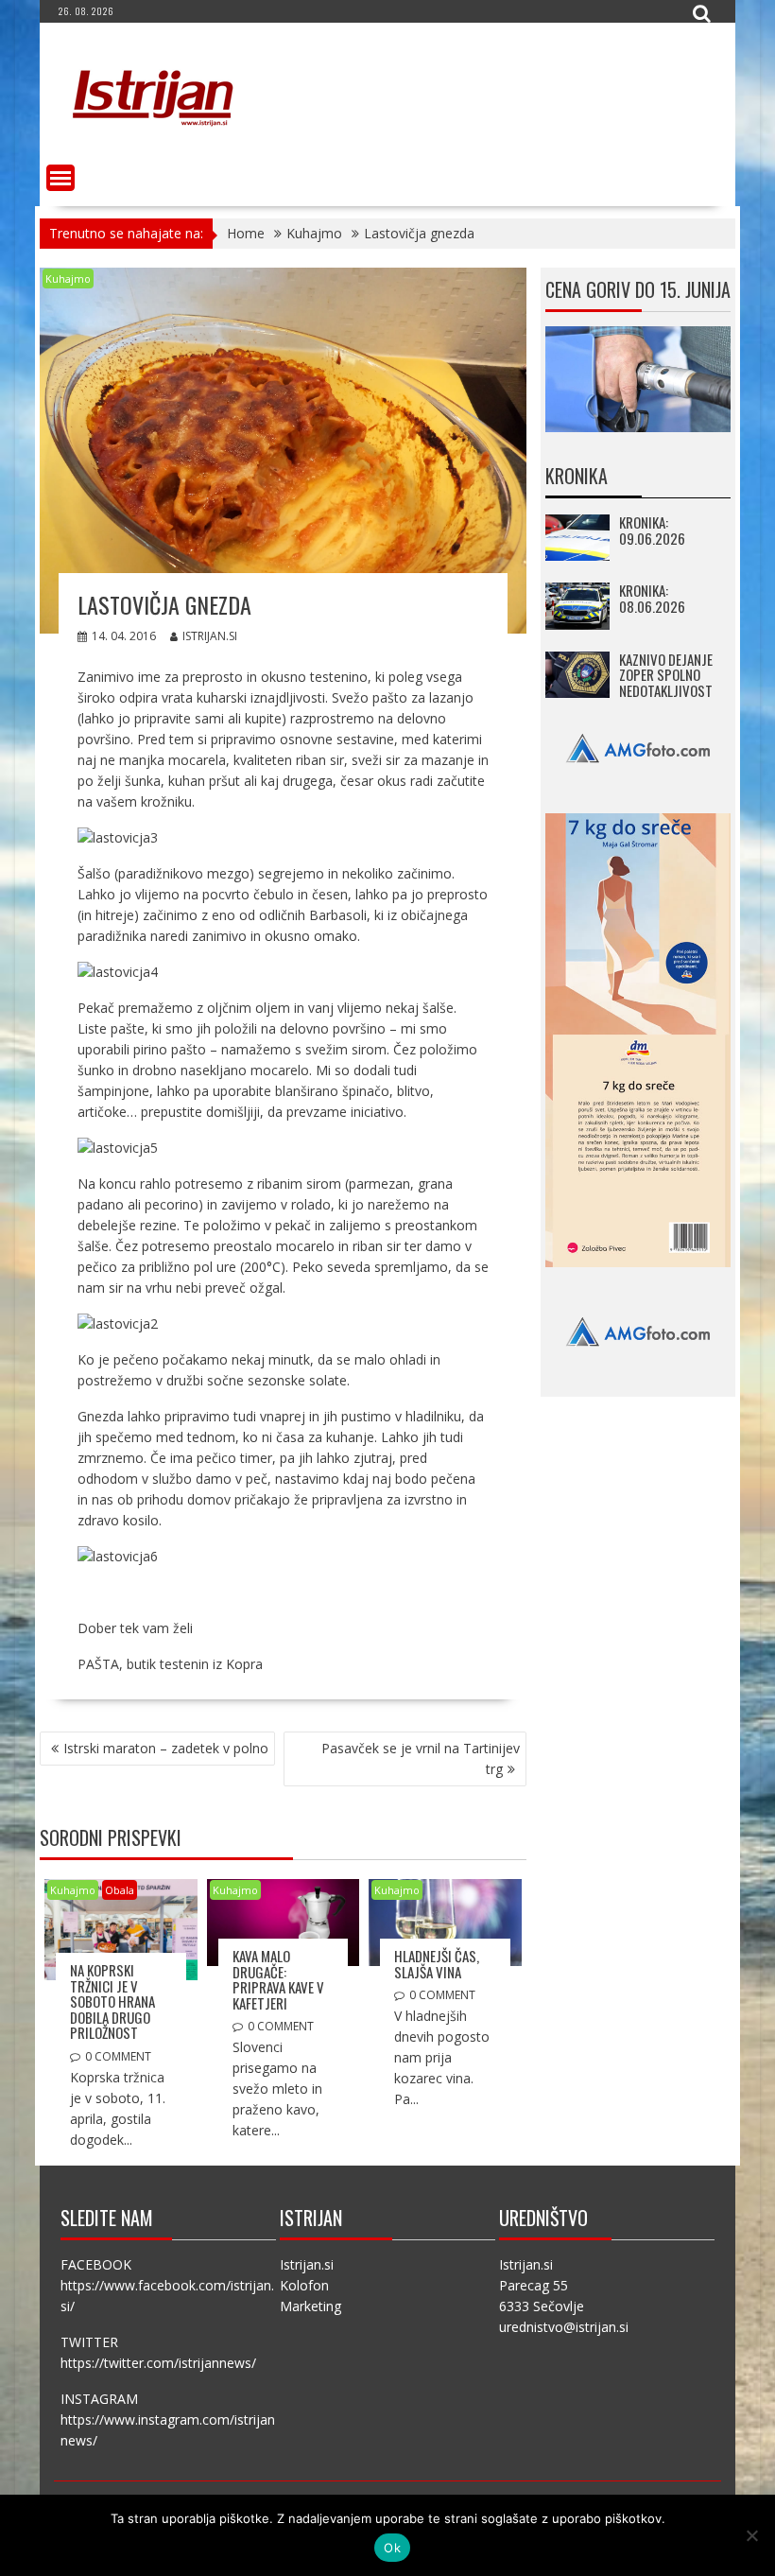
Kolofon (304, 2285)
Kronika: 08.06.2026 (652, 598)
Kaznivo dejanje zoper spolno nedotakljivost (666, 675)
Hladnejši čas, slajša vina (437, 1964)
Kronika (577, 476)
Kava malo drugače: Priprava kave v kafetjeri (278, 1979)
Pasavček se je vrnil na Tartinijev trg (421, 1758)
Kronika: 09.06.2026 (652, 530)
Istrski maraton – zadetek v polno (166, 1748)
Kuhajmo (68, 278)
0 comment (118, 2056)
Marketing (310, 2306)
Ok (392, 2548)
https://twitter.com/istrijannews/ (158, 2363)
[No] (751, 2535)
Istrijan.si (210, 636)
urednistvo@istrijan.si (564, 2327)
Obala (120, 1890)
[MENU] (60, 178)
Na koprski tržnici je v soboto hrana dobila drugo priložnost (112, 2001)
